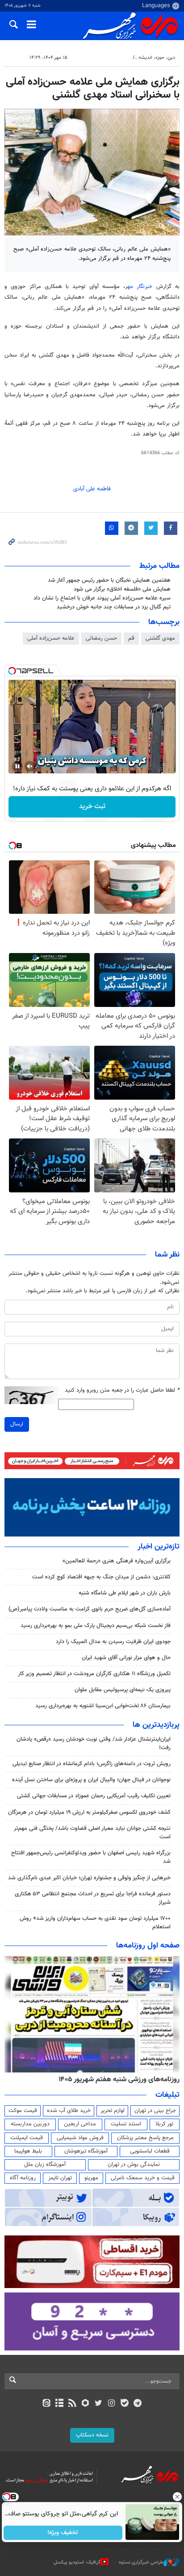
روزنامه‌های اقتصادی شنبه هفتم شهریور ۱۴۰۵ (116, 2079)
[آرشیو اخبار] (59, 2404)
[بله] (124, 2404)
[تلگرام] (138, 2404)
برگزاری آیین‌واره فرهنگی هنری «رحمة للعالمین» (117, 1561)
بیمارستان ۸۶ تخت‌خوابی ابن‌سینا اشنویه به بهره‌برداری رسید (103, 1706)
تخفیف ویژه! (63, 2533)
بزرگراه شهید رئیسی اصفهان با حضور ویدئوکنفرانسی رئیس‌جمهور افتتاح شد (91, 1857)
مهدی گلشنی (160, 638)
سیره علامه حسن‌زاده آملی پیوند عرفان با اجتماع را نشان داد (102, 598)
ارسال (17, 1424)
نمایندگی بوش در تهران (134, 2165)
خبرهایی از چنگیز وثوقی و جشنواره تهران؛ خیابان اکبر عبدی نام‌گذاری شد (89, 1878)
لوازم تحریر (113, 2111)
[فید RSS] (73, 2404)
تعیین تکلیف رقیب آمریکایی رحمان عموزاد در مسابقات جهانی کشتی (94, 1796)
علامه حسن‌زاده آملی (51, 638)
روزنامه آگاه (23, 2178)
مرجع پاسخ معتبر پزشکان (145, 2138)
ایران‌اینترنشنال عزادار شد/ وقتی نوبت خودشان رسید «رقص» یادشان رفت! (94, 1744)
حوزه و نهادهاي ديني (108, 58)
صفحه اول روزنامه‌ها (148, 1946)
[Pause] (17, 766)
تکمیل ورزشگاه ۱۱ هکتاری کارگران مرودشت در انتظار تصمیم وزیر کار (94, 1674)
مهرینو (91, 2178)
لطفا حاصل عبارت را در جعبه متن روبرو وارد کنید (122, 1391)
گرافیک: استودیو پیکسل (77, 2562)
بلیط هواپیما (28, 2151)
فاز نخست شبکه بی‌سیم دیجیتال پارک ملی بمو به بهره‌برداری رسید (96, 1626)
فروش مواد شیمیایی (80, 2138)
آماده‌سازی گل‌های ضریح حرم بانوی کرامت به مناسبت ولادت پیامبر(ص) (90, 1609)
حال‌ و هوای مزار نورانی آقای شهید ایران (126, 1658)
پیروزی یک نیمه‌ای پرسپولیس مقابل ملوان (123, 1690)
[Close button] (177, 2497)
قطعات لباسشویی (150, 2151)
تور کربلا (164, 2124)
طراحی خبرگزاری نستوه (141, 2562)
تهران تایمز (60, 2178)
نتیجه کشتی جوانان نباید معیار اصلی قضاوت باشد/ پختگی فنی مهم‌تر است (92, 1833)
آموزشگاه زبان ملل (45, 2165)
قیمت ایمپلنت (27, 2138)
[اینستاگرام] (111, 2404)
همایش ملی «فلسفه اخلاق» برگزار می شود (122, 589)
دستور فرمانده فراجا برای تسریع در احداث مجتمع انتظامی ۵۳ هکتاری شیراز (93, 1898)
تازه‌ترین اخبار (159, 1547)
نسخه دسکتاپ (92, 2435)
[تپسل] (12, 671)
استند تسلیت (126, 2124)
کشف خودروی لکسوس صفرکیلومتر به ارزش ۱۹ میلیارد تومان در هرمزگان (89, 1812)
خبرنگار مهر (139, 287)
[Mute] (30, 766)
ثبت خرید (92, 807)
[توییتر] (98, 2404)
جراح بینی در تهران (155, 2111)
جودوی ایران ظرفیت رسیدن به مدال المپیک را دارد (113, 1642)
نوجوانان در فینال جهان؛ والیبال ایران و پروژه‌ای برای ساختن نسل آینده (91, 1780)
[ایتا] (46, 2404)
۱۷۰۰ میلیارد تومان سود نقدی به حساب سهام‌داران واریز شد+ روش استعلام (95, 1923)
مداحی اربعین (80, 2124)
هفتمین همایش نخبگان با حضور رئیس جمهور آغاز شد (109, 580)
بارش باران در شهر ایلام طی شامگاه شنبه (125, 1593)
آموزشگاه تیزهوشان (86, 2151)
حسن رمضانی (101, 638)
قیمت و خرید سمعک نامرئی (143, 2178)
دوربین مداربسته (30, 2124)
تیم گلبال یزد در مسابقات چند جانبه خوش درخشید (114, 607)
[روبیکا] (86, 2404)
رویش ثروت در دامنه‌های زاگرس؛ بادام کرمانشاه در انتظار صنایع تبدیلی (92, 1764)
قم (131, 638)
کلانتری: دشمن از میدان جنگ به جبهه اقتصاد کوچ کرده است (101, 1577)
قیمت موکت (23, 2111)
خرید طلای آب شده (69, 2111)
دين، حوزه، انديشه (157, 58)
